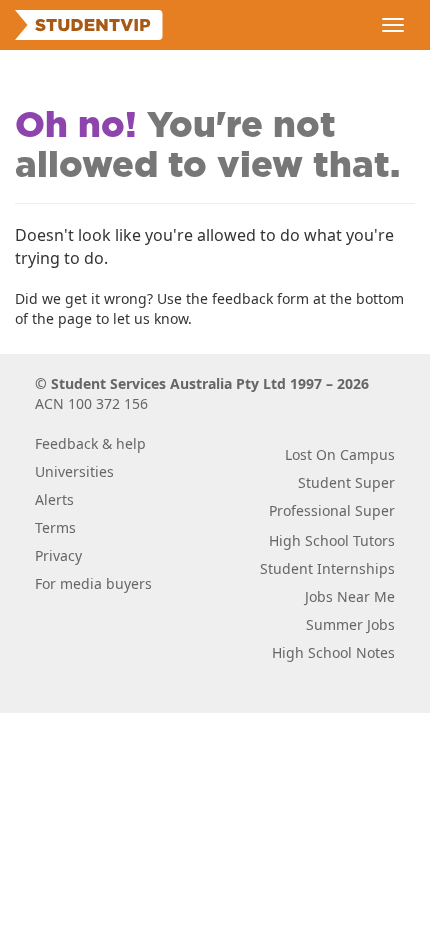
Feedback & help (90, 443)
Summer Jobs (350, 624)
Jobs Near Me (350, 596)
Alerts (54, 499)
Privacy (58, 555)
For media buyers (93, 583)
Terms (55, 527)
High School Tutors (332, 540)
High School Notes (333, 652)
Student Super (346, 482)
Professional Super (332, 510)
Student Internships (327, 568)
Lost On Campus (340, 454)
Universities (74, 471)
